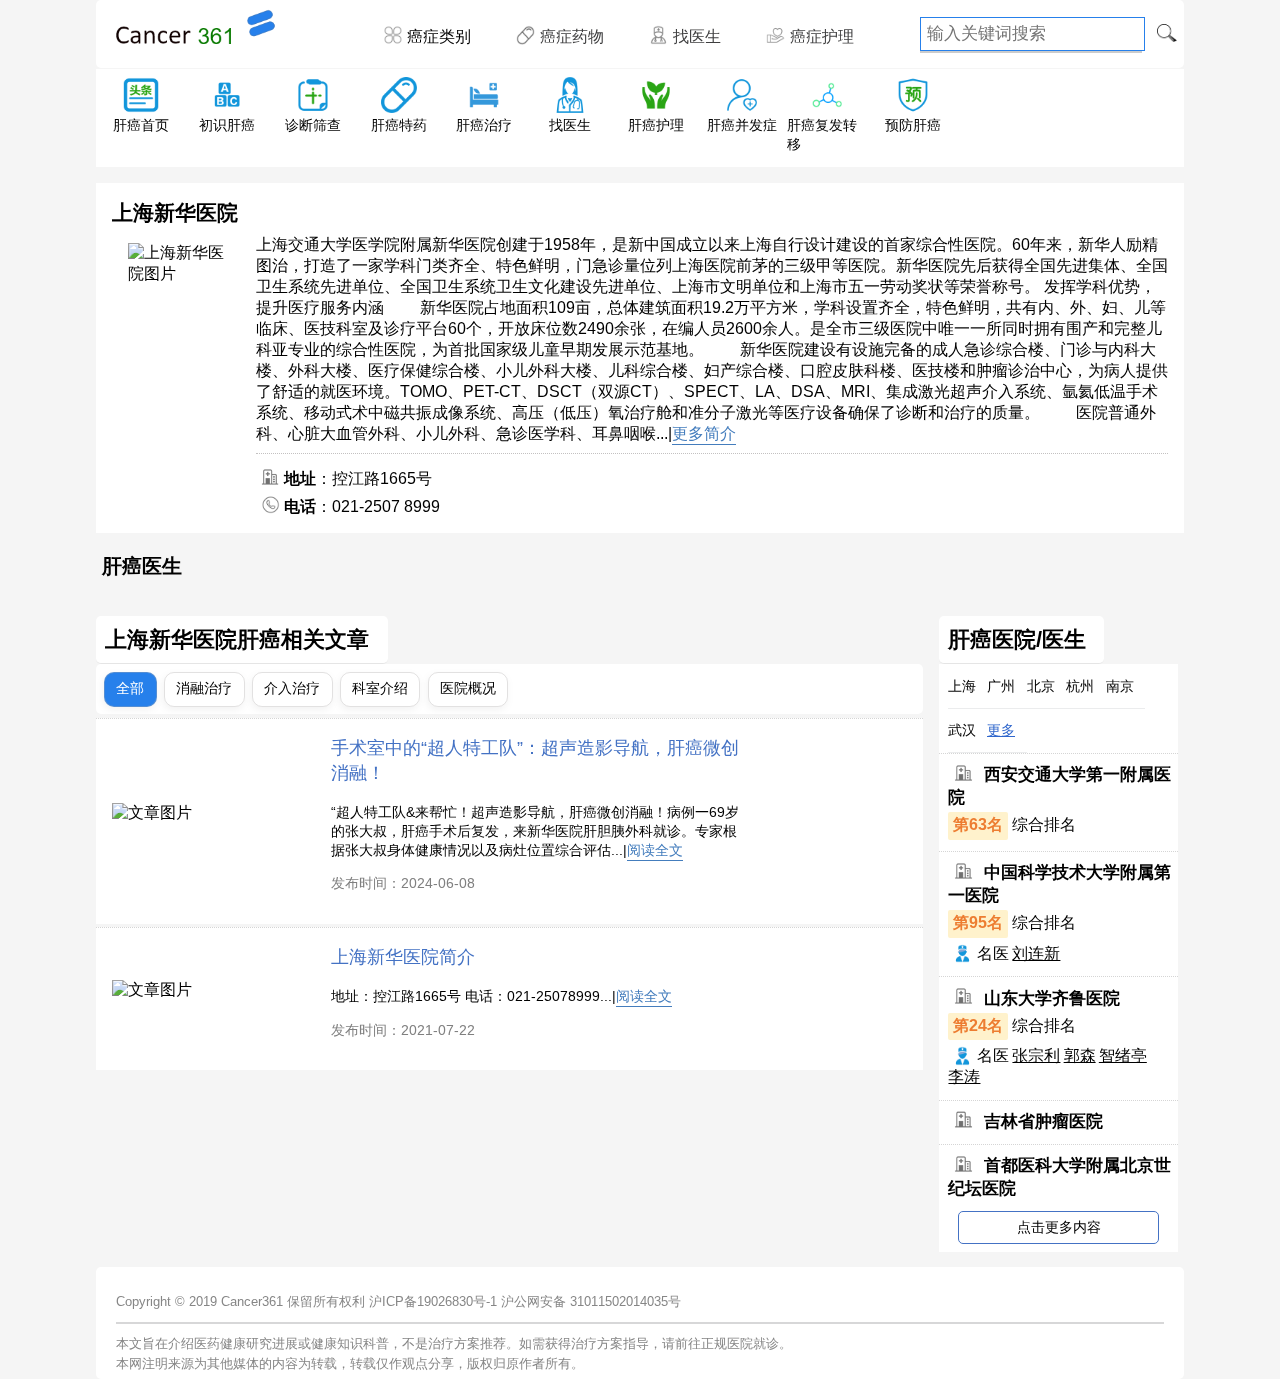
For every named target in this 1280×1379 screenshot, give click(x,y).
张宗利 (1036, 1055)
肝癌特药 (399, 125)
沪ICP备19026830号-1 (433, 1301)
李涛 (964, 1076)
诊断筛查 (313, 125)
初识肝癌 (227, 125)
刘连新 (1036, 953)
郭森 (1080, 1055)
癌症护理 (822, 36)
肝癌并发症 (742, 125)
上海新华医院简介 (403, 956)
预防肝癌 (913, 125)
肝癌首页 (141, 125)
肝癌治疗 (484, 125)
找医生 (697, 36)
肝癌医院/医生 (1017, 640)
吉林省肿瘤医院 (1043, 1121)
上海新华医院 (175, 212)
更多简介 (704, 433)
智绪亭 (1123, 1055)
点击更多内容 (1059, 1227)
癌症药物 (572, 36)
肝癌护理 (656, 125)
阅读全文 (655, 850)
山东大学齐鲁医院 (1052, 997)
